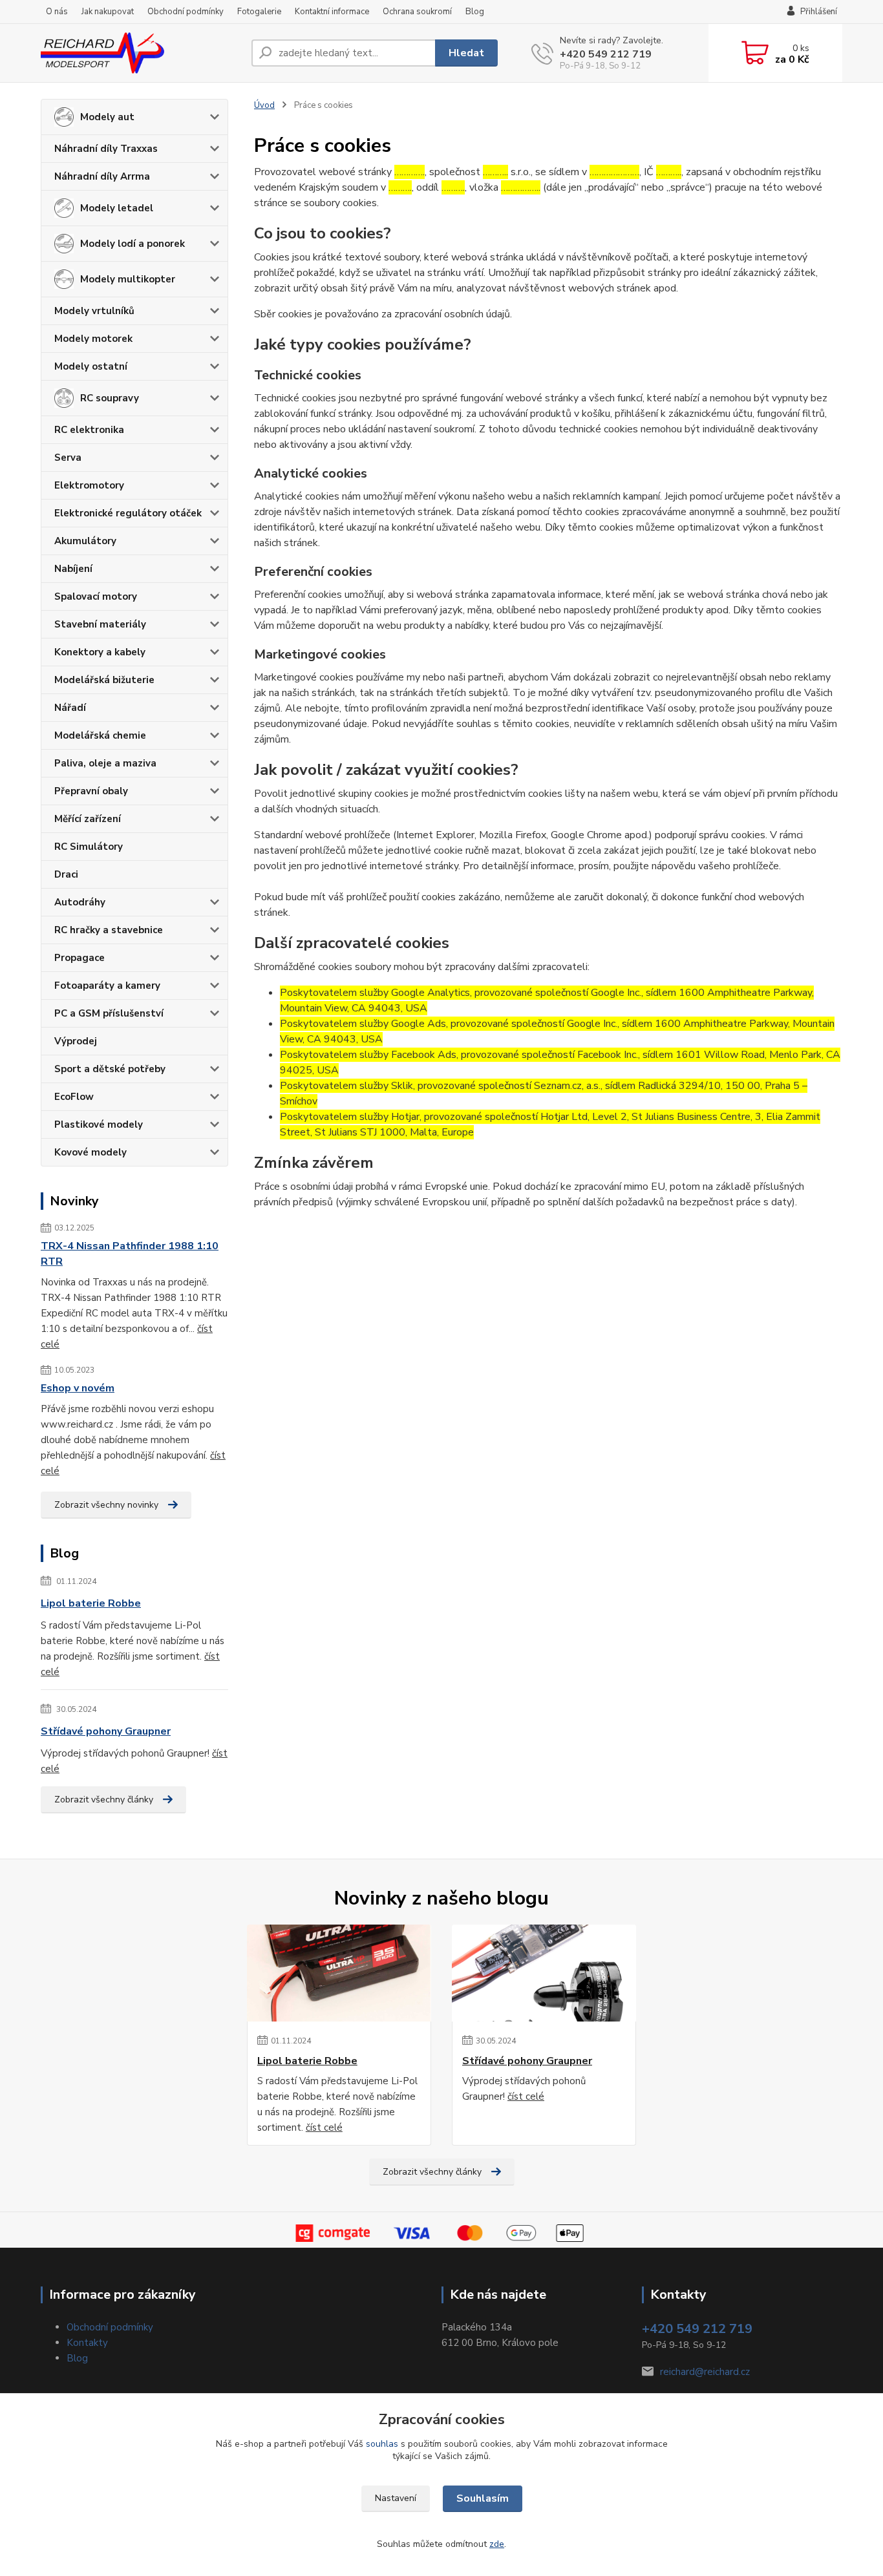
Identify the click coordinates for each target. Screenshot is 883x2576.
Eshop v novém (78, 1388)
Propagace (80, 958)
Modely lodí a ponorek (133, 244)
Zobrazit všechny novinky (106, 1505)
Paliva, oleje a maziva (105, 763)
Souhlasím (483, 2498)
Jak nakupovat (108, 12)
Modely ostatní (91, 366)
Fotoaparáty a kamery (107, 986)
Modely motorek (93, 339)
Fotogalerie (259, 12)
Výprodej (76, 1041)
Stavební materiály (100, 624)
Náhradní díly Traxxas (106, 149)
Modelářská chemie (100, 735)
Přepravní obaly (91, 791)
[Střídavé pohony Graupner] (544, 1973)
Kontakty (87, 2343)
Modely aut (107, 117)
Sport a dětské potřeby (110, 1069)
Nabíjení (73, 569)
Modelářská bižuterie (104, 680)
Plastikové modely (99, 1124)
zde (497, 2544)
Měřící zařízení (88, 819)
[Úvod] (141, 53)
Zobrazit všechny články (104, 1800)
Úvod (264, 105)
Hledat (466, 53)
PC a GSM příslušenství (109, 1013)
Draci (66, 874)
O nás (57, 12)
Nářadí (70, 708)
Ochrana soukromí (417, 12)
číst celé (324, 2127)
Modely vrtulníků (94, 311)
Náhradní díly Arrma (102, 176)
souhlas (382, 2444)
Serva (68, 458)
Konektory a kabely (100, 652)
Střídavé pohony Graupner (106, 1731)
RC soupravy (110, 398)
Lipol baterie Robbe (91, 1603)
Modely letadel (117, 208)
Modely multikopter (128, 279)
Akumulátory (85, 541)
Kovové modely (90, 1152)
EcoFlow (74, 1097)
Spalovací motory (96, 596)
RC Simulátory (89, 847)
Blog (475, 12)
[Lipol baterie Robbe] (339, 1973)
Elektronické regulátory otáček (128, 513)
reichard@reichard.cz (705, 2372)
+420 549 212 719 (606, 54)
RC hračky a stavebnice (109, 930)
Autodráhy (80, 902)
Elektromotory (89, 485)
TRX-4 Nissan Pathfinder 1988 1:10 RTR (130, 1254)
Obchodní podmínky (186, 12)
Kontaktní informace (332, 12)
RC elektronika (89, 430)
